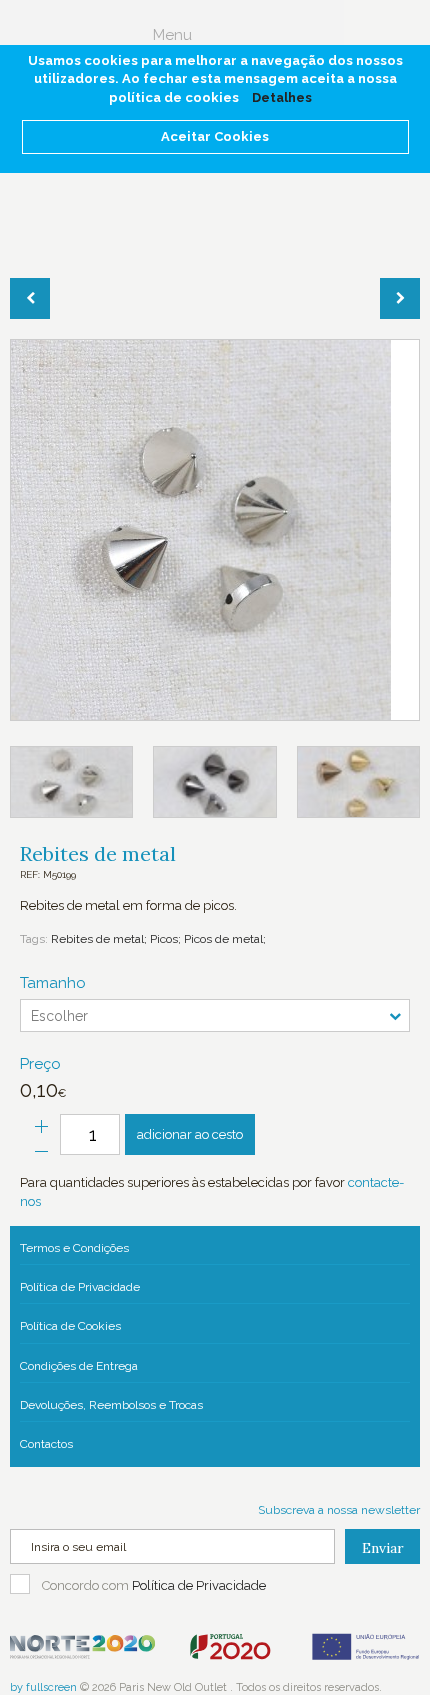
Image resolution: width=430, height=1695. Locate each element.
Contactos (46, 1444)
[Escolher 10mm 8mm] (215, 1015)
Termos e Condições (74, 1248)
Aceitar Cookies (215, 136)
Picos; (164, 939)
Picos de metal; (223, 939)
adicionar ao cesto (190, 1134)
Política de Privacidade (80, 1287)
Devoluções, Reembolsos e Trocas (111, 1405)
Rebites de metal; (99, 939)
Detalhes (282, 97)
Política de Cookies (70, 1326)
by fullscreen (43, 1687)
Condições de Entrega (79, 1366)
